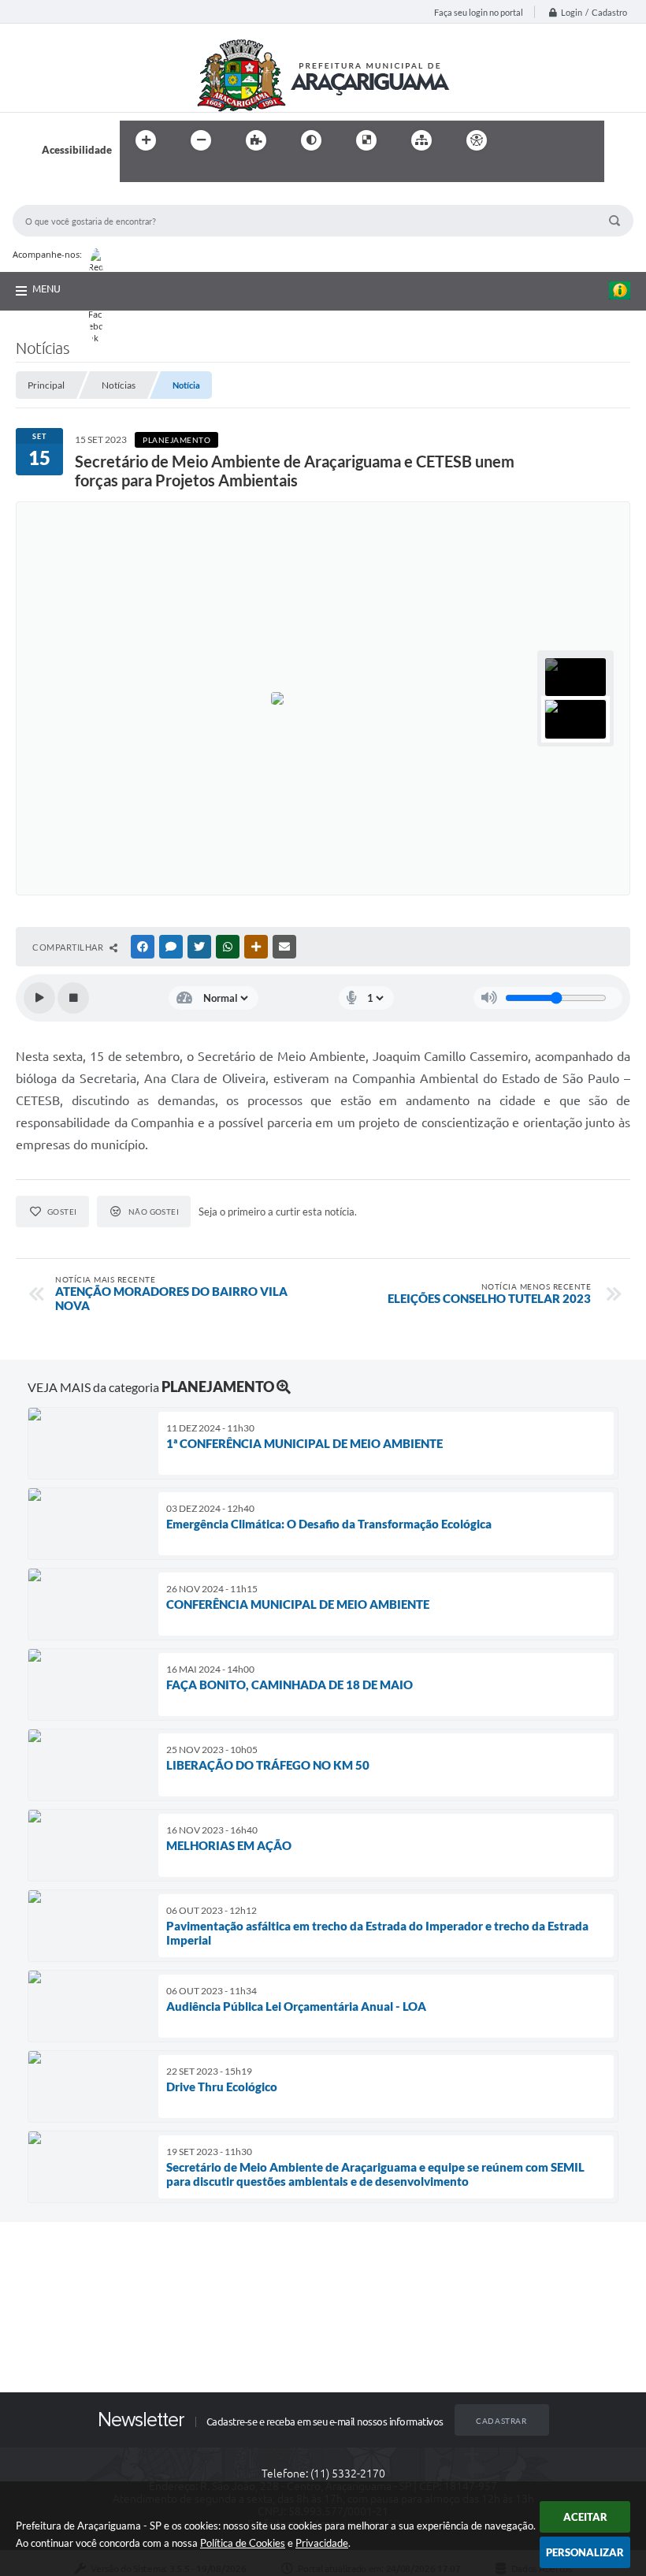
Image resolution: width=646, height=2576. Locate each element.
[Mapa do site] (421, 140)
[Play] (39, 998)
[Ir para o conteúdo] (522, 140)
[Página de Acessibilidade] (477, 140)
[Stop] (73, 998)
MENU (46, 288)
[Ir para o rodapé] (170, 173)
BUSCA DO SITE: (59, 197)
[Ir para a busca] (136, 173)
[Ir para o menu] (556, 140)
